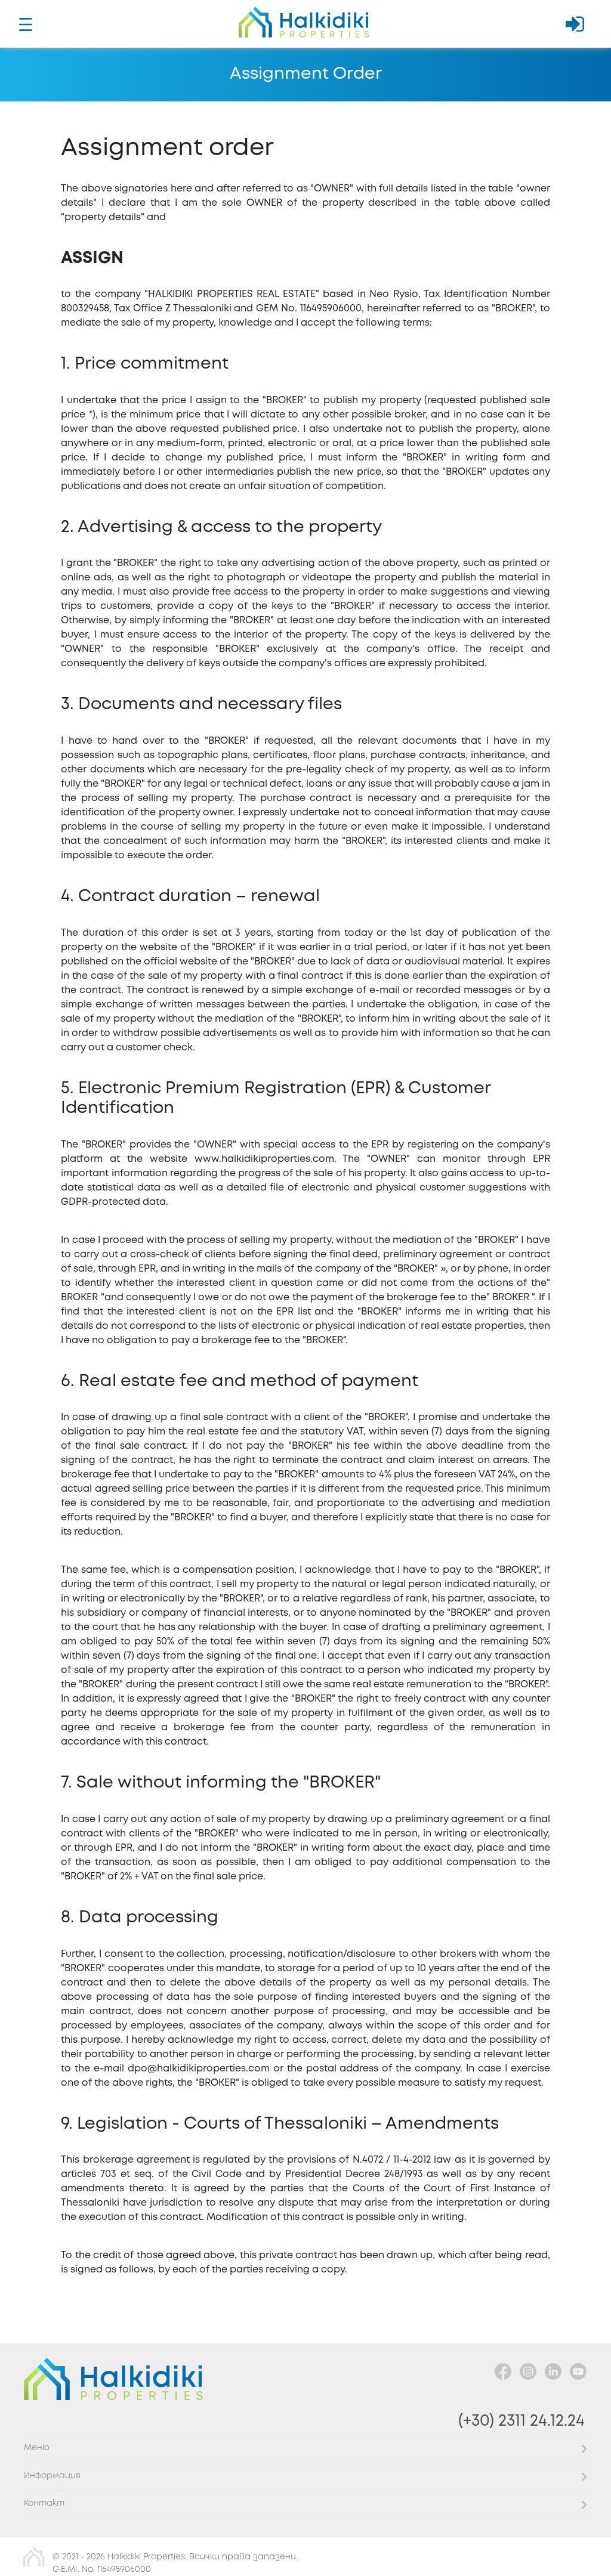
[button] (305, 2449)
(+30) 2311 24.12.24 (521, 2421)
